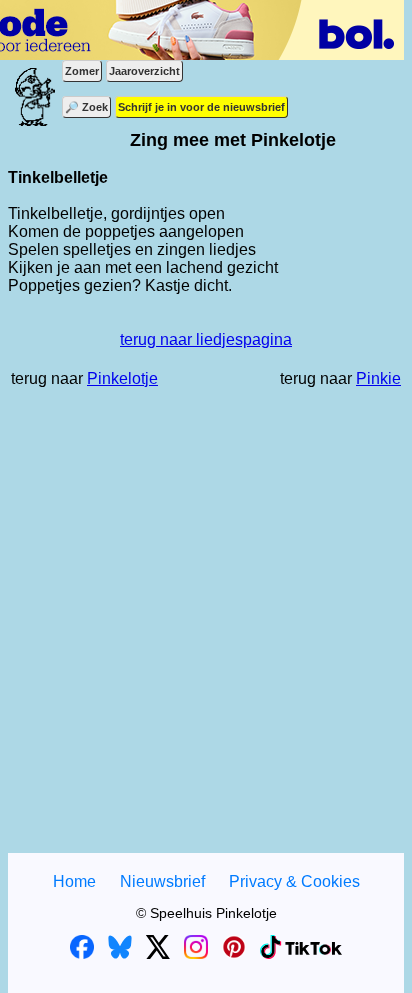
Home (74, 881)
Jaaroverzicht (144, 71)
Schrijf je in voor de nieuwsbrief (201, 107)
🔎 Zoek (86, 107)
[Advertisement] (206, 631)
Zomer (82, 71)
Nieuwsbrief (162, 881)
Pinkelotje (122, 378)
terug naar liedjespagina (206, 339)
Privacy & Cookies (294, 881)
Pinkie (378, 378)
